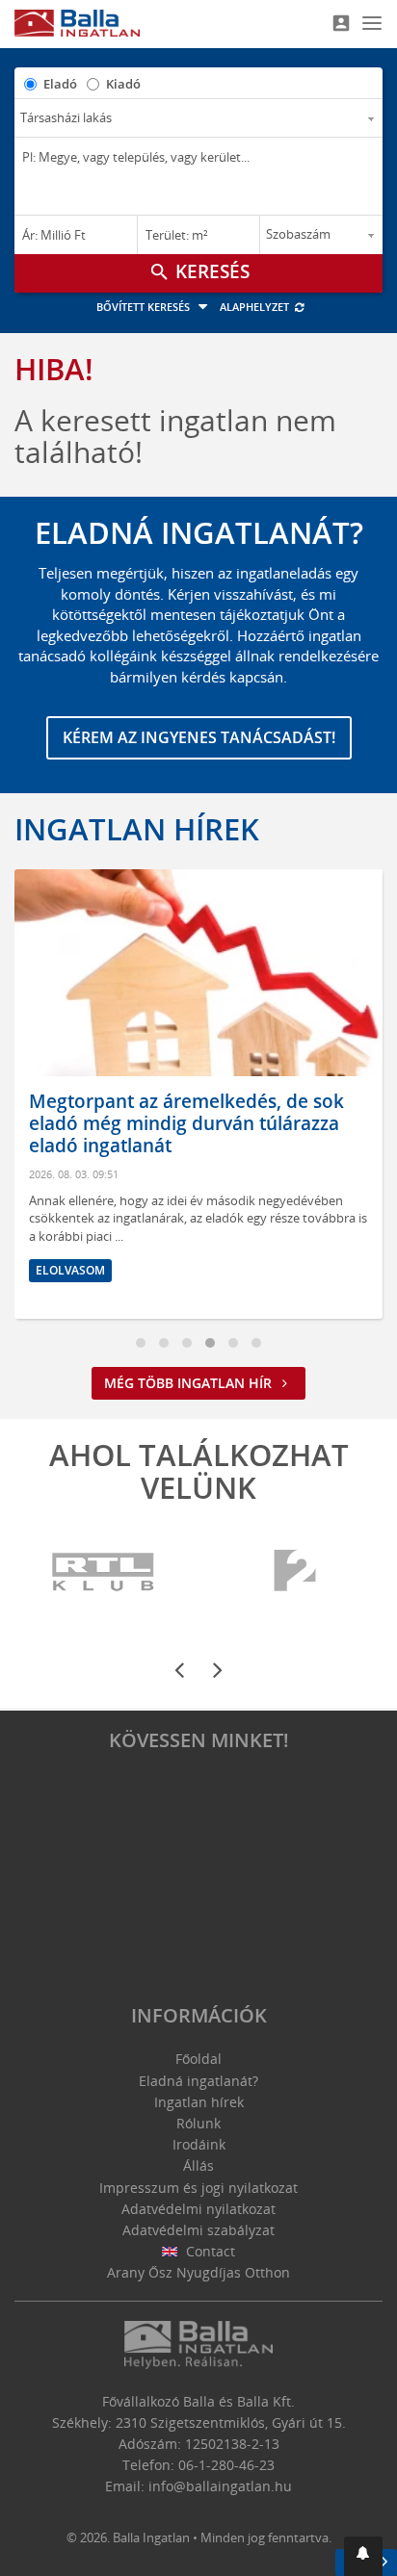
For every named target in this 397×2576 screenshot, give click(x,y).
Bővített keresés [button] (145, 307)
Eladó (60, 84)
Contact (209, 2251)
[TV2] (295, 1572)
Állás (198, 2165)
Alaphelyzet (256, 307)
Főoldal (198, 2059)
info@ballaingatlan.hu (220, 2486)
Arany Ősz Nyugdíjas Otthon (198, 2272)
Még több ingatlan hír (190, 1383)
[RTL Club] (104, 1572)
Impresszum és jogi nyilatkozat (198, 2188)
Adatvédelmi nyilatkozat (198, 2209)
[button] (363, 2556)
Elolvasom (329, 1227)
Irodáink (199, 2144)
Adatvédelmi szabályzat (198, 2230)
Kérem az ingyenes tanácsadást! (199, 737)
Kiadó (123, 84)
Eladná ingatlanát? (198, 2081)
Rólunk (198, 2123)
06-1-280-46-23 (226, 2465)
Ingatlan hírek (137, 829)
